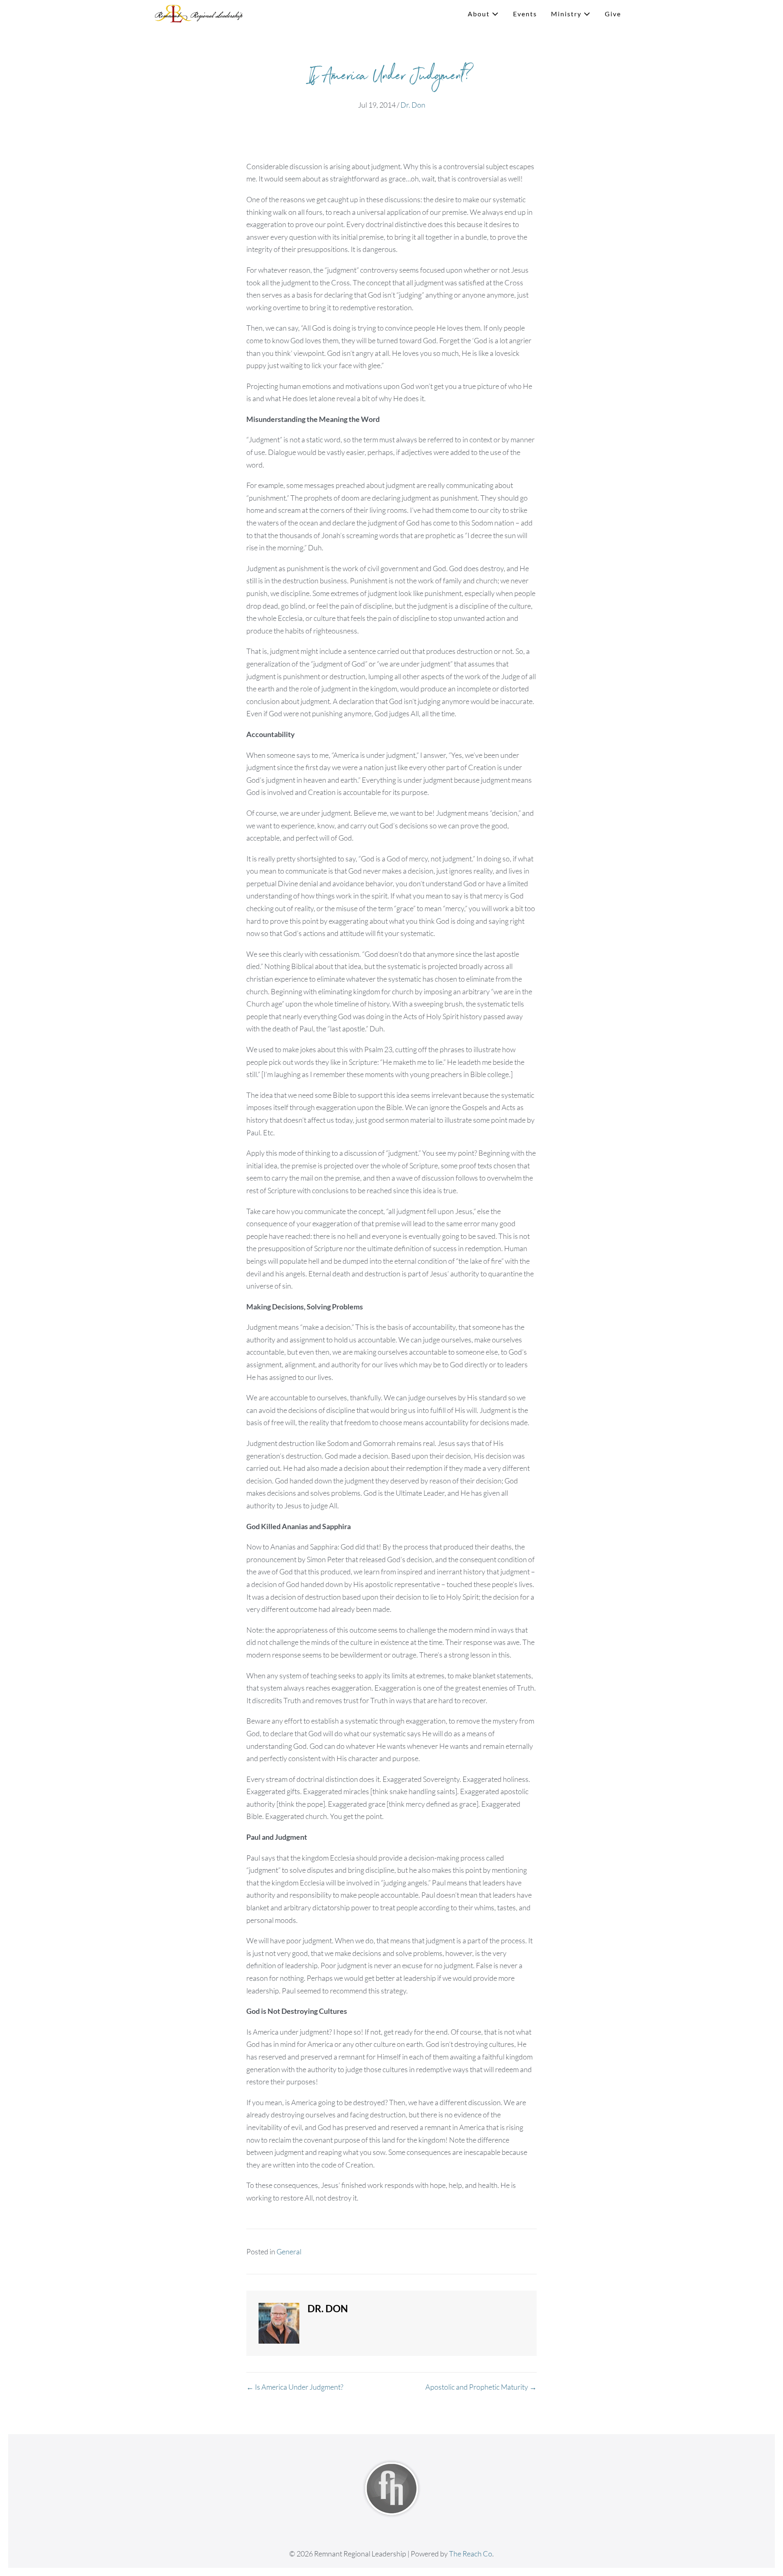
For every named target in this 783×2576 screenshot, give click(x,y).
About (480, 14)
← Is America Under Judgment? (295, 2387)
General (289, 2252)
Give (613, 14)
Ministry (567, 14)
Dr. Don (413, 105)
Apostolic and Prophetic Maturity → (481, 2387)
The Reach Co (471, 2554)
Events (525, 14)
